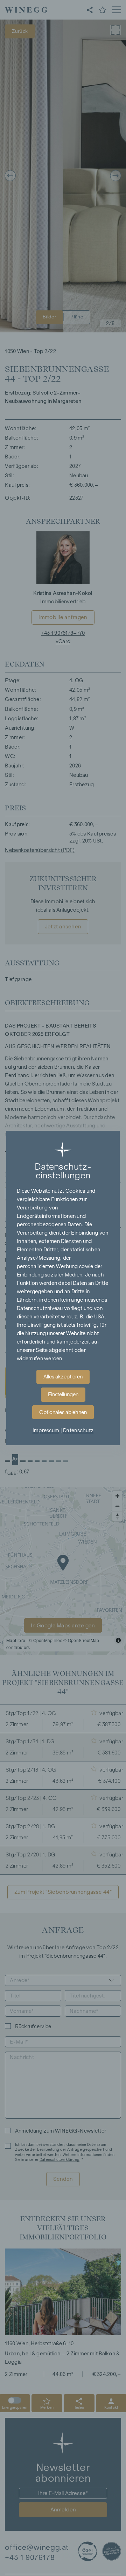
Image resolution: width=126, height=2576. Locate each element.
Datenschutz (78, 1430)
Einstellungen (63, 1394)
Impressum (46, 1430)
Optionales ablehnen (63, 1412)
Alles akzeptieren (63, 1377)
